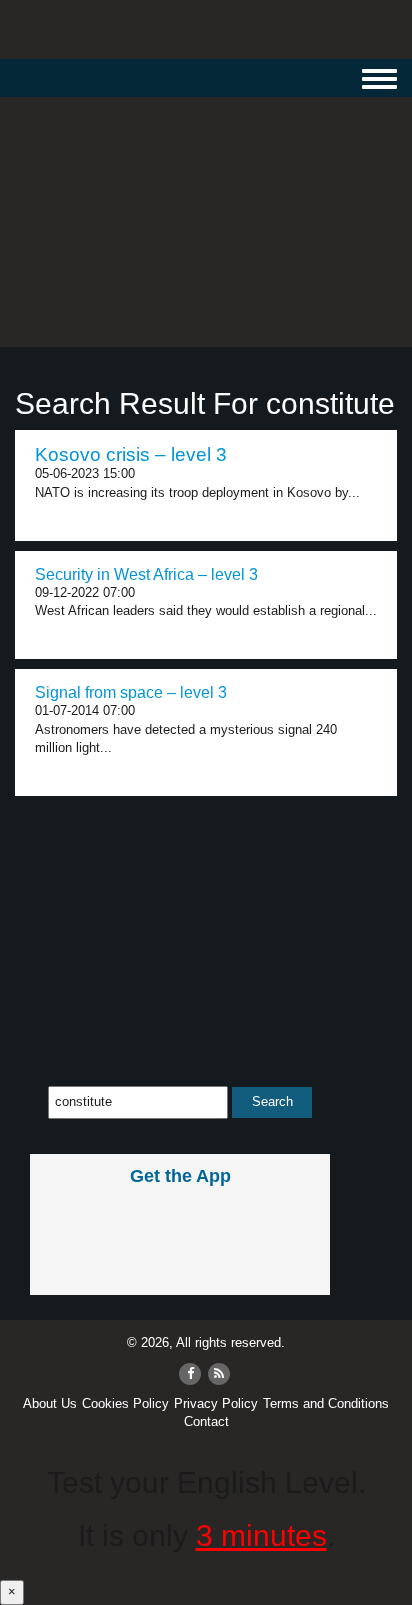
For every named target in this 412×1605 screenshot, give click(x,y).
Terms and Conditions (326, 1403)
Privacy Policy (216, 1403)
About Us (50, 1403)
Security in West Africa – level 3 (146, 574)
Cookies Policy (125, 1403)
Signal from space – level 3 (131, 692)
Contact (206, 1421)
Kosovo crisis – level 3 (131, 454)
